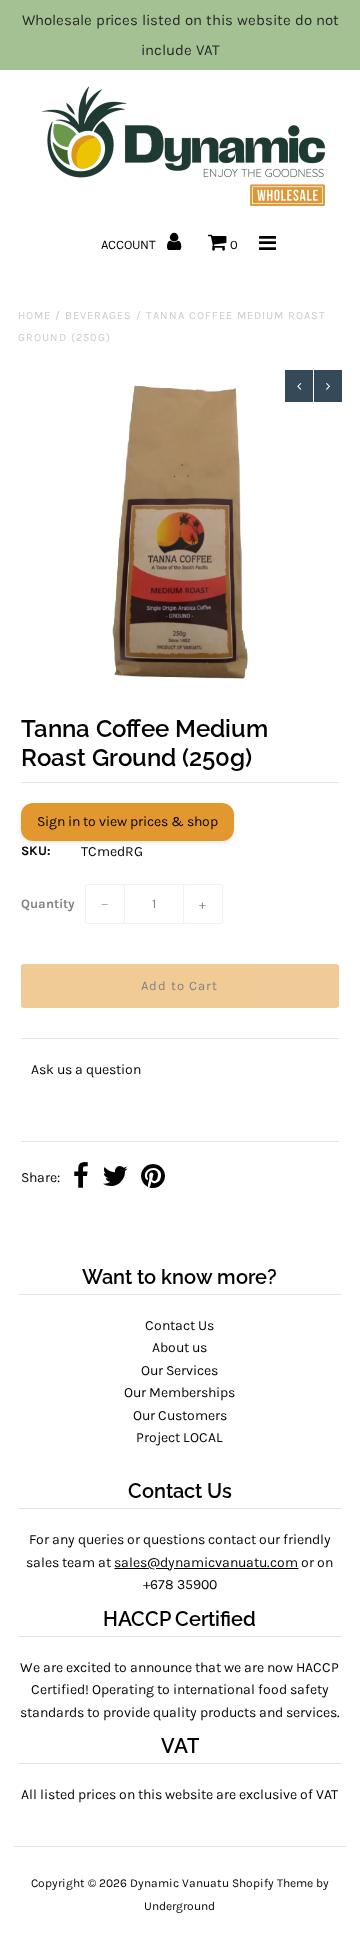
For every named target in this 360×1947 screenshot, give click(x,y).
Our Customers (180, 1415)
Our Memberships (179, 1392)
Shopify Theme (272, 1883)
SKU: (36, 850)
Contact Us (179, 1325)
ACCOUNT (130, 244)
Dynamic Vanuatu (179, 1883)
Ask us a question (86, 1069)
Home (34, 315)
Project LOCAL (179, 1437)
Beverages (98, 315)
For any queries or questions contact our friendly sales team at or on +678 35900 (179, 1562)
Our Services (179, 1370)
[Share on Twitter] (115, 1178)
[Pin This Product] (153, 1178)
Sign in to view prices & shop (127, 821)
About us (179, 1347)
